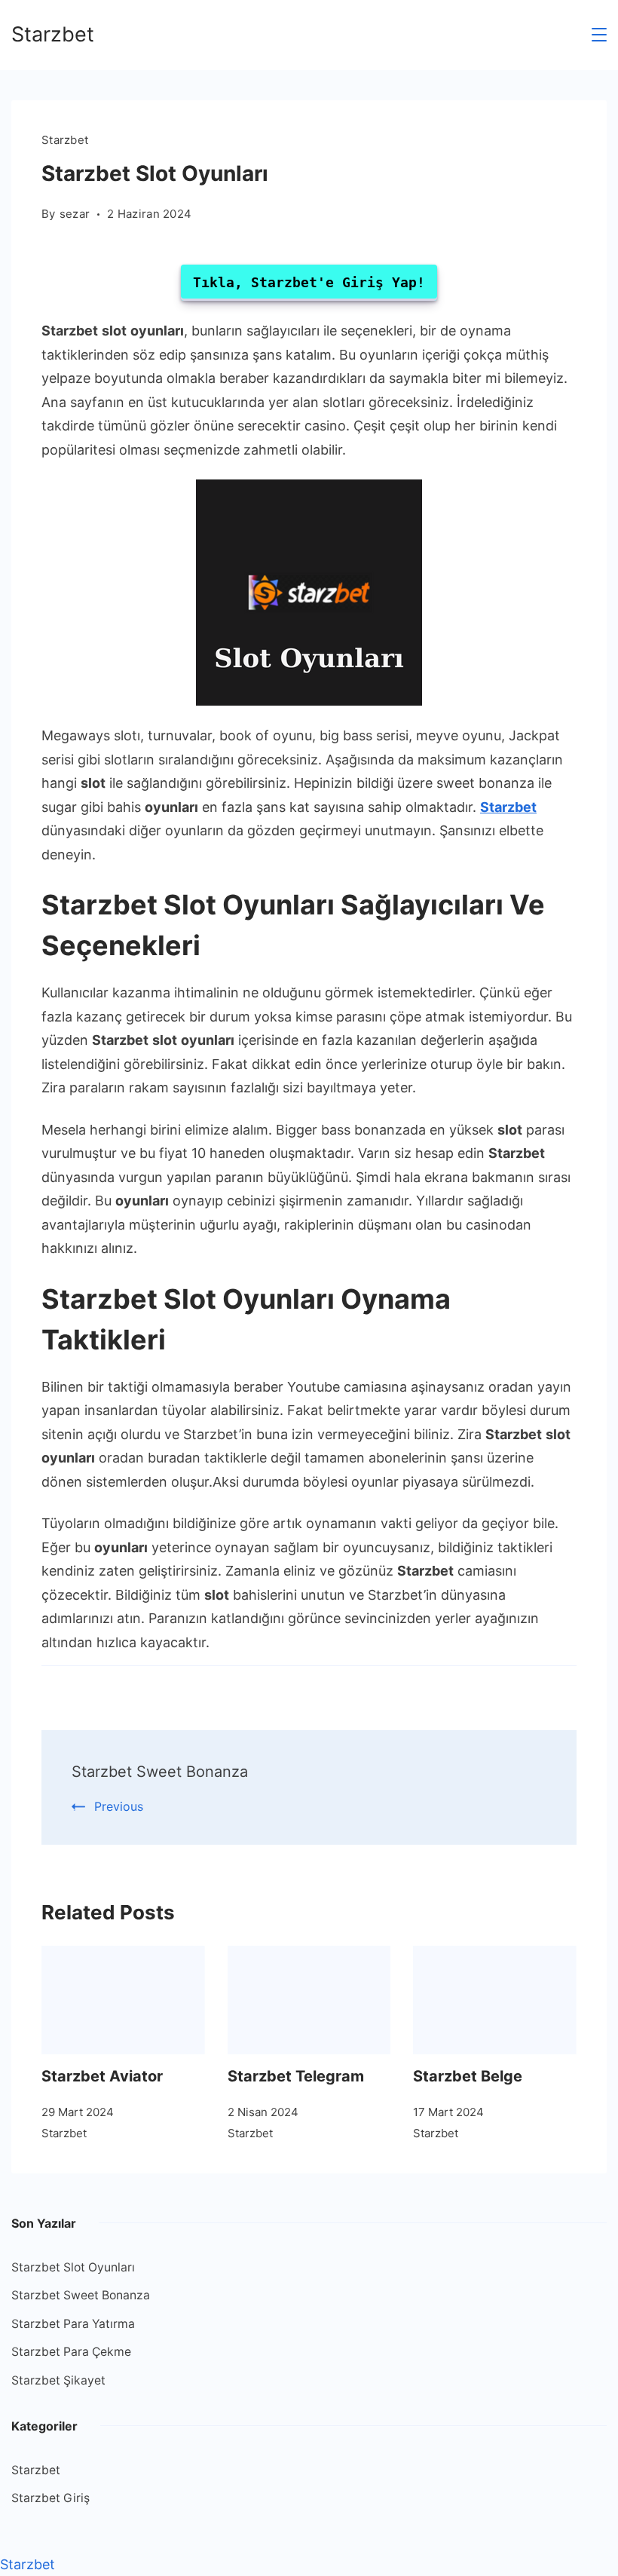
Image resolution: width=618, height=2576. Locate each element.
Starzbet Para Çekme (71, 2352)
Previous (119, 1806)
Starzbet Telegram (296, 2076)
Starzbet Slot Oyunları (73, 2267)
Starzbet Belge (468, 2076)
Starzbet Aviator (102, 2076)
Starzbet (53, 34)
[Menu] (599, 35)
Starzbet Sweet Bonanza (160, 1772)
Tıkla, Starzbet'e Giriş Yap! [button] (309, 282)
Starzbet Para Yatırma (73, 2324)
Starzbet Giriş (50, 2498)
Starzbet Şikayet (58, 2380)
